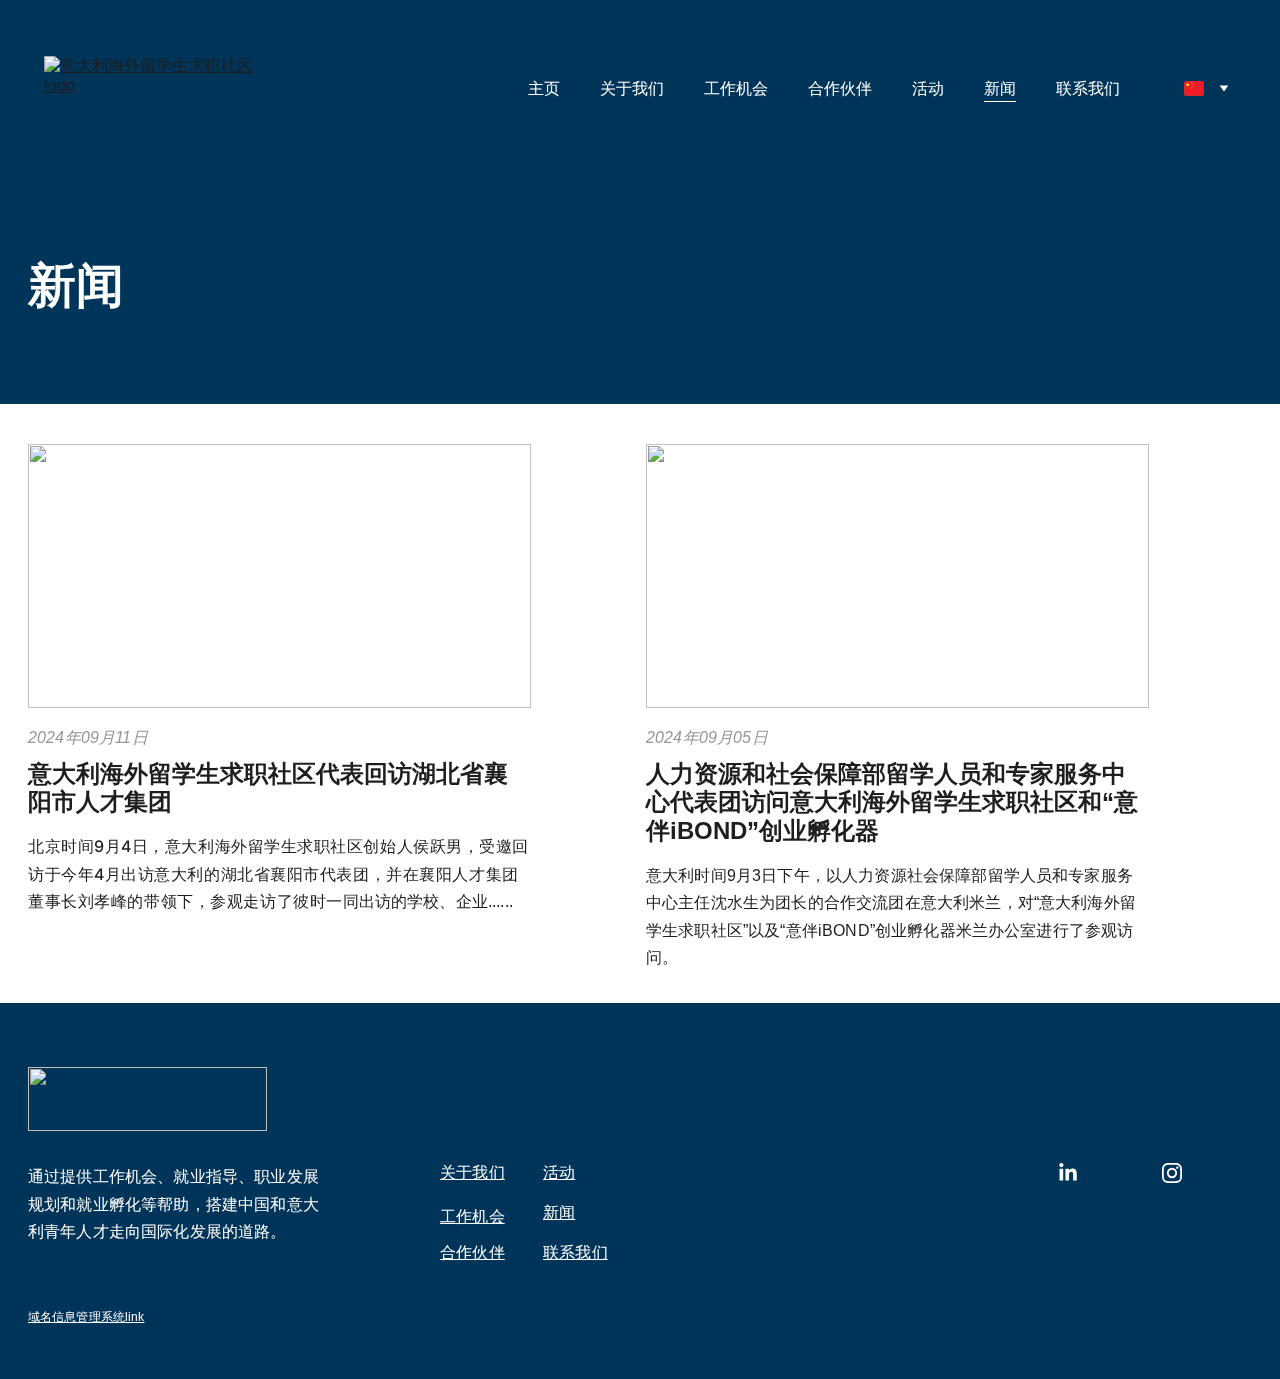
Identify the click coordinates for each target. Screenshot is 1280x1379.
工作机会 (736, 88)
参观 (226, 901)
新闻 (1000, 88)
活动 (928, 88)
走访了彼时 (284, 901)
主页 (544, 88)
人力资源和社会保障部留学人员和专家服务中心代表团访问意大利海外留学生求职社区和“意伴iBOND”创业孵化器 (892, 802)
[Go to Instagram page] (1172, 1173)
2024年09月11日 (88, 737)
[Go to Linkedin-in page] (1068, 1173)
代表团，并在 (369, 874)
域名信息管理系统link (86, 1317)
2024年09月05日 (707, 737)
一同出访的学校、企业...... (419, 901)
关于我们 (632, 88)
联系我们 (1088, 88)
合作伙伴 (840, 88)
